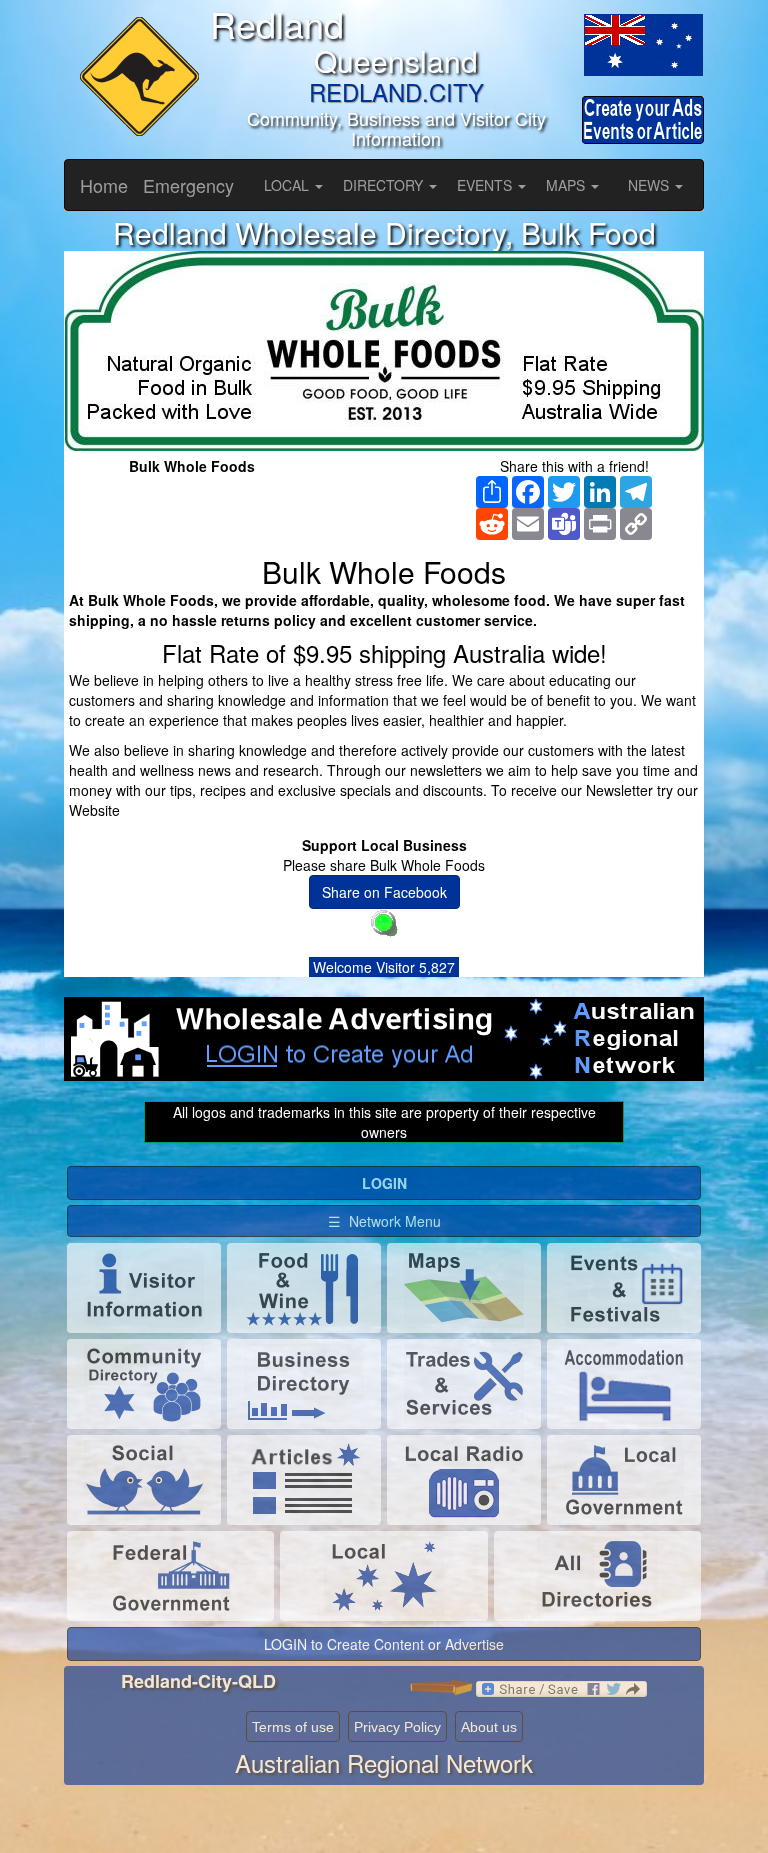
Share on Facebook (384, 892)
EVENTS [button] (486, 185)
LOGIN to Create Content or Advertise (384, 1644)
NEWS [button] (650, 185)
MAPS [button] (567, 185)
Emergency (188, 185)
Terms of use (293, 1727)
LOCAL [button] (288, 185)
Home (104, 185)
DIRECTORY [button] (385, 185)
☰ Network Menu (384, 1221)
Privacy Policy (397, 1727)
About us (489, 1727)
